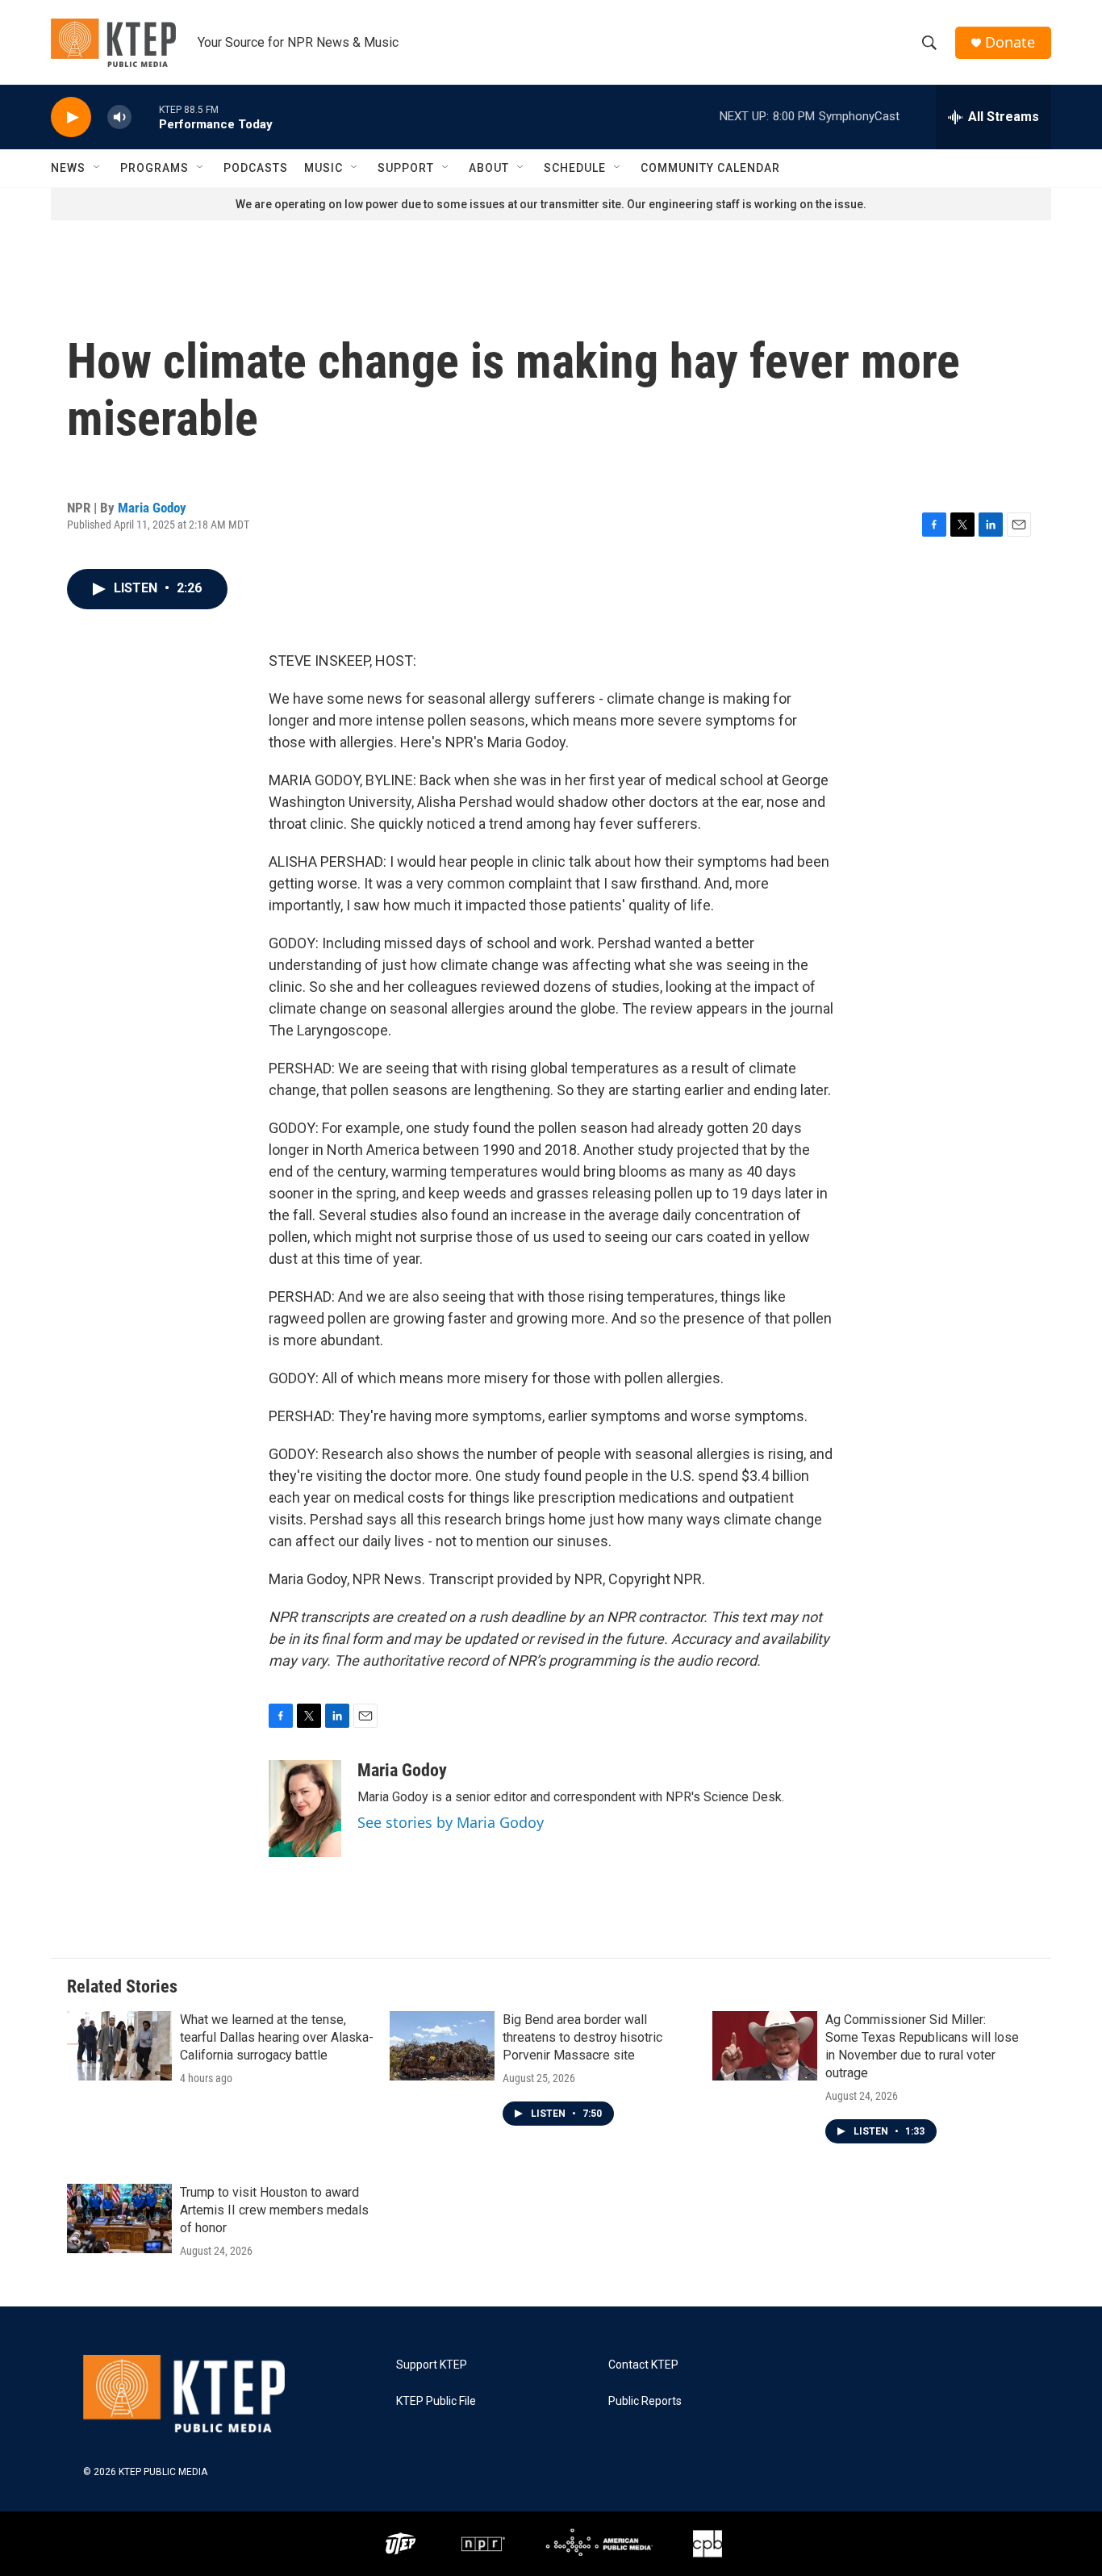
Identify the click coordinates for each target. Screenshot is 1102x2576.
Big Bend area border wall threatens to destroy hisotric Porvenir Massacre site (582, 2037)
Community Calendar (710, 168)
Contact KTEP (643, 2365)
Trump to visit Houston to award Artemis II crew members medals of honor (274, 2210)
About (489, 168)
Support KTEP (432, 2365)
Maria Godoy (152, 508)
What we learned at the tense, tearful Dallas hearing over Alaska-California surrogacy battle (277, 2037)
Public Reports (645, 2401)
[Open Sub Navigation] (98, 168)
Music (324, 168)
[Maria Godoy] (305, 1809)
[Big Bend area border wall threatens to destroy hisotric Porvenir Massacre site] (442, 2046)
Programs (154, 168)
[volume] (119, 117)
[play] (71, 117)
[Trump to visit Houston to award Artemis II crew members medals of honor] (119, 2218)
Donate (1010, 42)
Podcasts (256, 168)
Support (406, 168)
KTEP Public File (436, 2401)
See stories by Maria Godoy (451, 1822)
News (68, 168)
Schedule (575, 168)
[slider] (145, 117)
